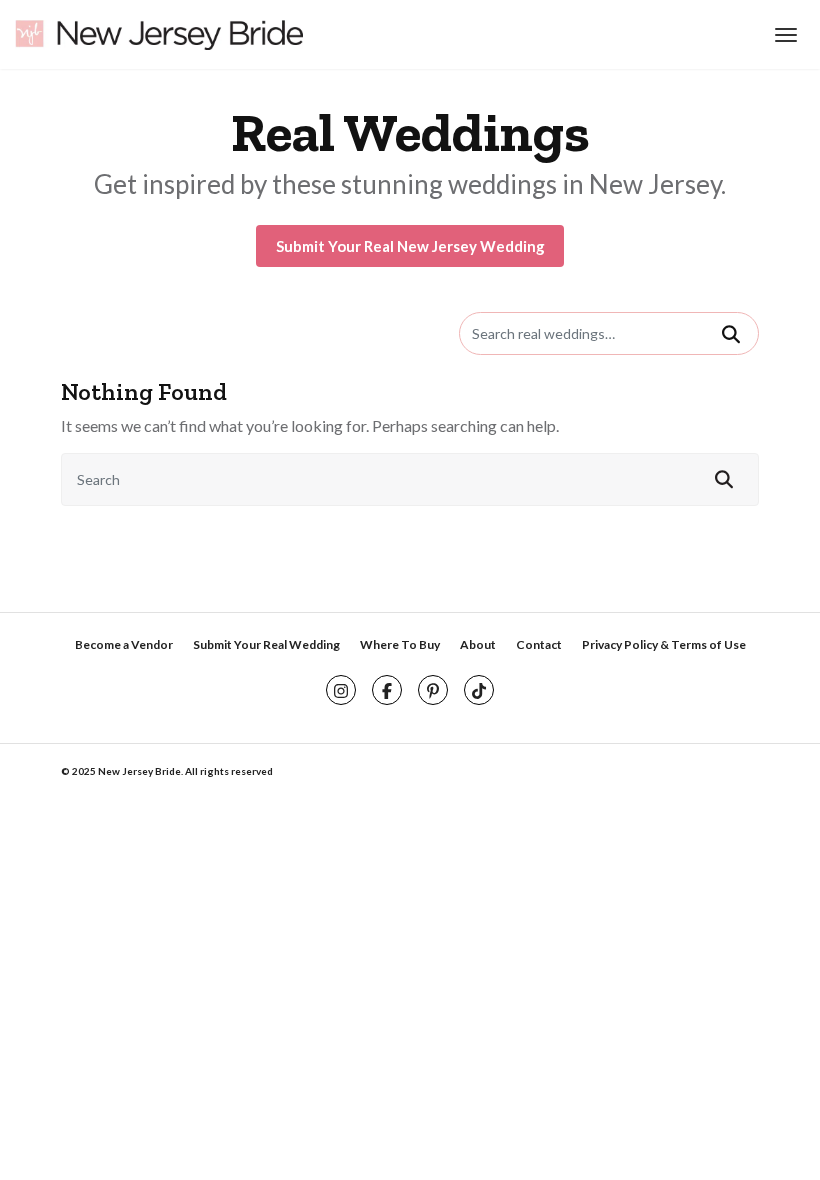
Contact (539, 644)
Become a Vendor (124, 644)
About (478, 644)
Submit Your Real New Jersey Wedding (410, 246)
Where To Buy (400, 644)
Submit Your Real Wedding (266, 644)
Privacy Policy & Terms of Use (664, 644)
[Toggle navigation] (783, 35)
